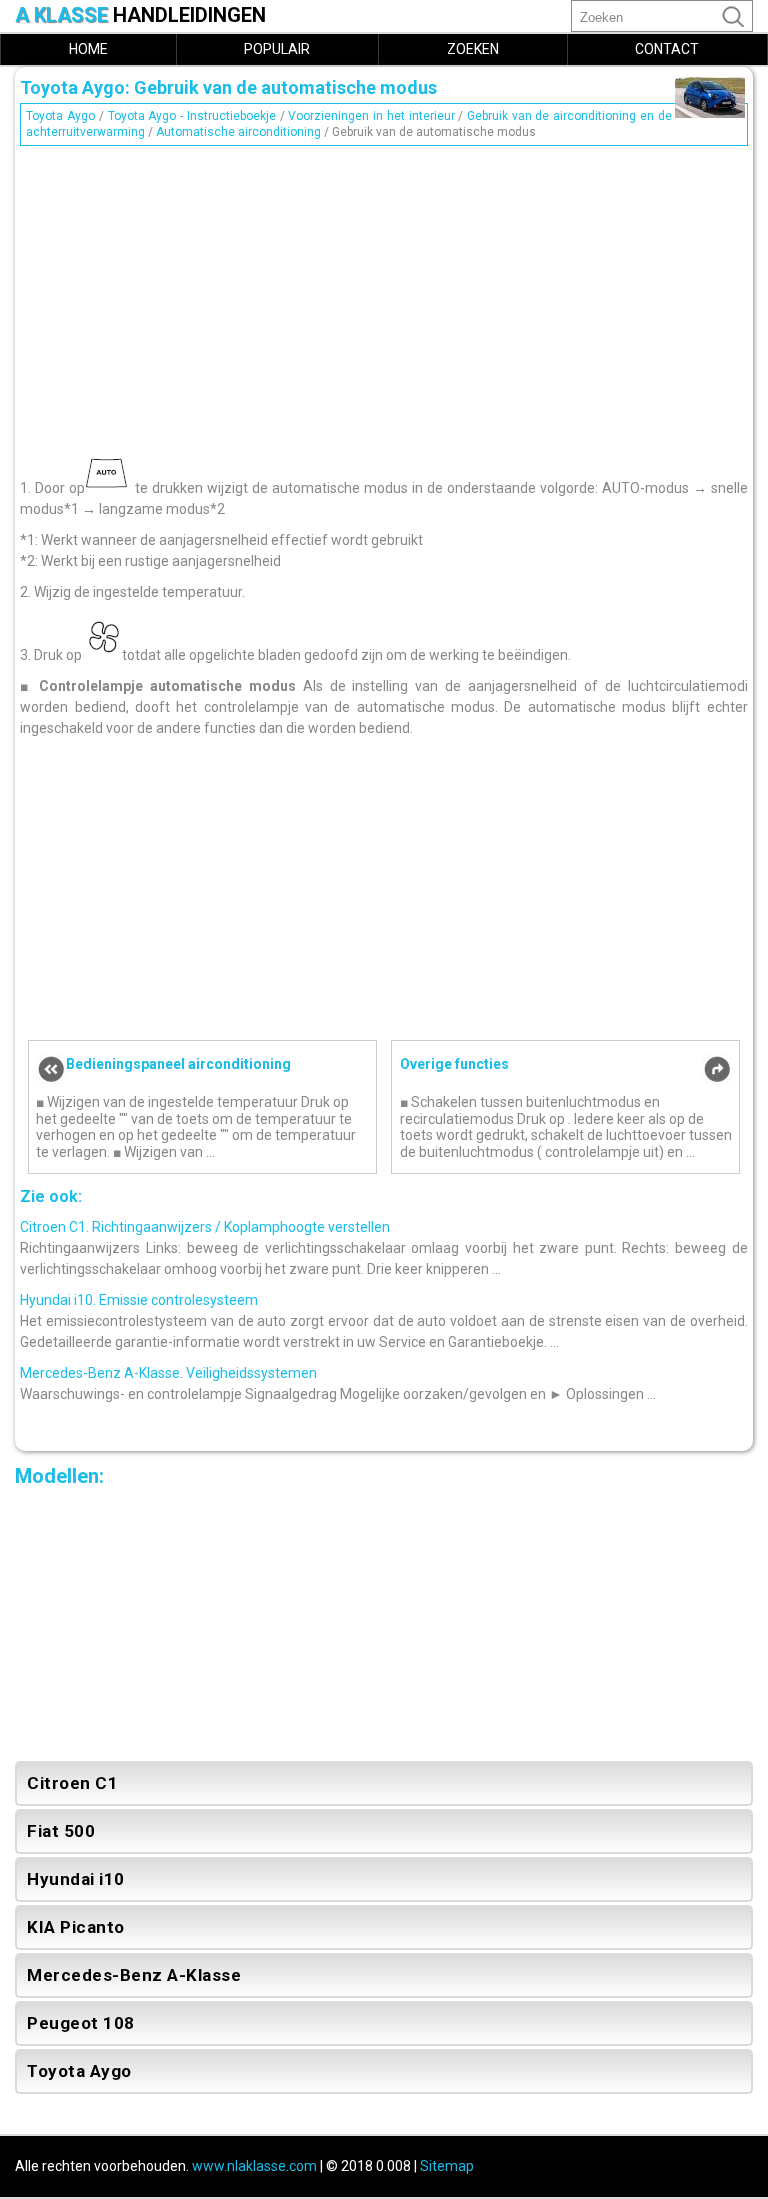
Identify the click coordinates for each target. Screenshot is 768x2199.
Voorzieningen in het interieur (371, 116)
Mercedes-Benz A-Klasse (134, 1975)
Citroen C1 (72, 1783)
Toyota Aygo (60, 116)
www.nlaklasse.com (254, 2166)
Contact (667, 49)
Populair (277, 49)
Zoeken (473, 49)
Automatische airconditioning (238, 132)
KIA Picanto (76, 1927)
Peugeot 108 (81, 2023)
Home (88, 49)
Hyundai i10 (76, 1879)
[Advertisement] (383, 293)
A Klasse (140, 15)
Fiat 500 (61, 1831)
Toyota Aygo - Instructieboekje (192, 116)
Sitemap (447, 2166)
